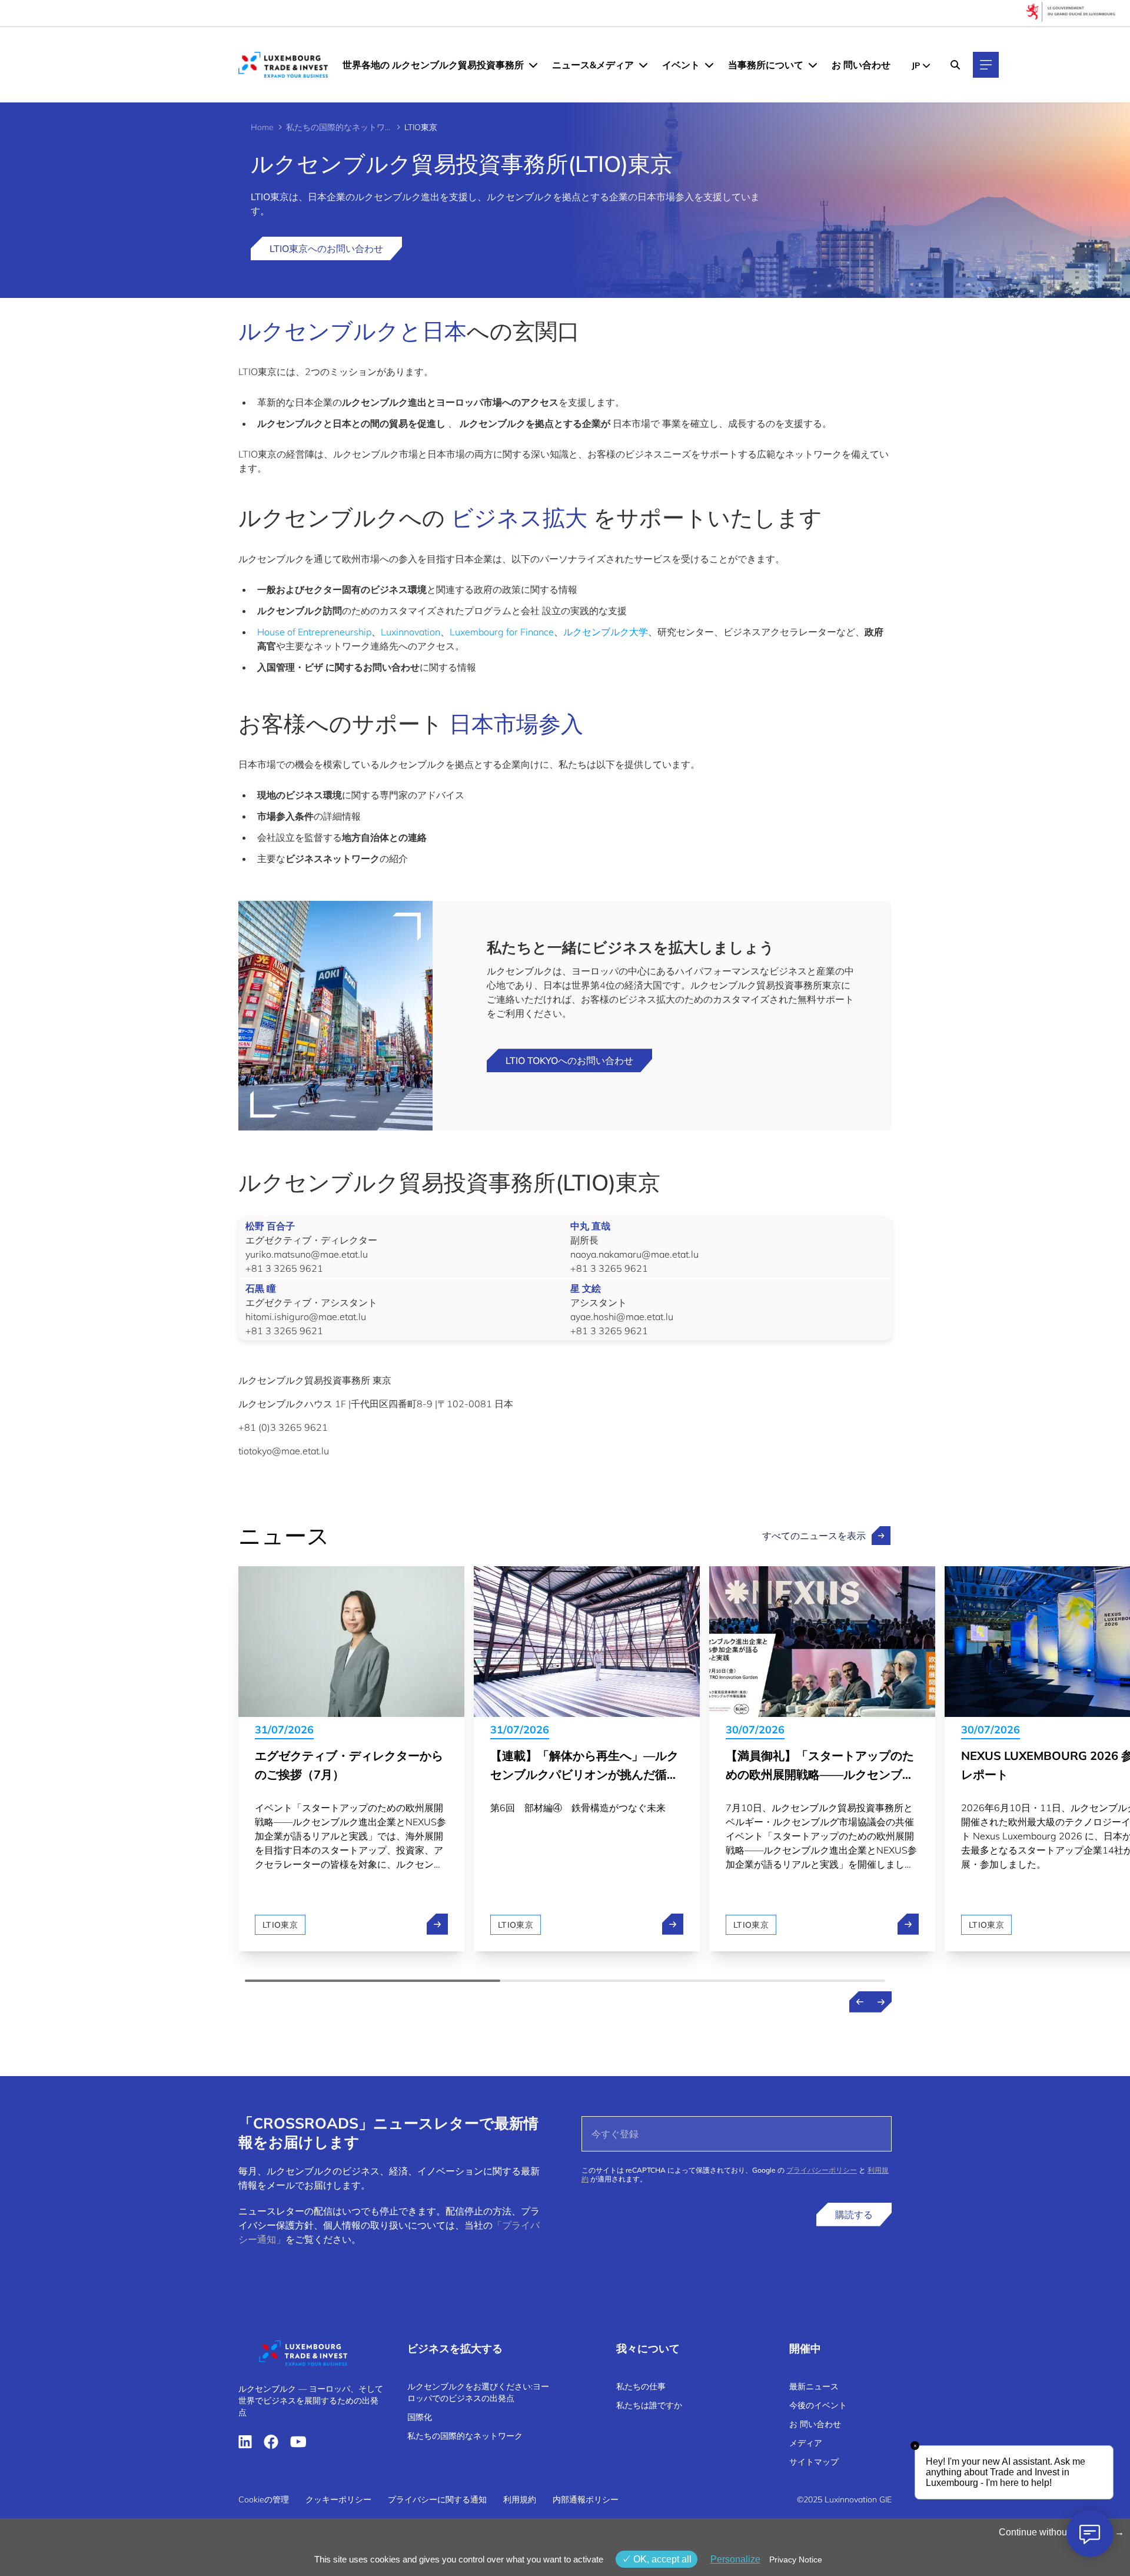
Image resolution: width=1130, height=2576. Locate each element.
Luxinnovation (411, 632)
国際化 (420, 2417)
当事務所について (766, 65)
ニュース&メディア (593, 65)
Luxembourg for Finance (502, 632)
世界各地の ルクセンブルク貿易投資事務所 (433, 65)
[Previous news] (860, 2002)
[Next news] (881, 2002)
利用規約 (520, 2499)
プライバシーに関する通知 (437, 2499)
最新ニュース (814, 2386)
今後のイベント (818, 2405)
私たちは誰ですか (649, 2405)
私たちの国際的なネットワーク (339, 127)
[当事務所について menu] (813, 65)
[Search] (955, 65)
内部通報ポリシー (586, 2499)
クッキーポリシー (338, 2499)
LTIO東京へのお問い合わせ (326, 248)
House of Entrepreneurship (314, 632)
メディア (806, 2443)
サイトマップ (814, 2462)
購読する (854, 2214)
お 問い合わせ (861, 65)
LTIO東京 (280, 1925)
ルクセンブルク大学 (606, 632)
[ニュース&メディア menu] (643, 65)
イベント (681, 65)
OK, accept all (661, 2559)
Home (262, 127)
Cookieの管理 (264, 2499)
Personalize (735, 2559)
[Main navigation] (986, 65)
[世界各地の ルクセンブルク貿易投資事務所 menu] (533, 65)
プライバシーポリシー (822, 2170)
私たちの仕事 (641, 2386)
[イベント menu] (709, 65)
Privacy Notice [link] (796, 2560)
